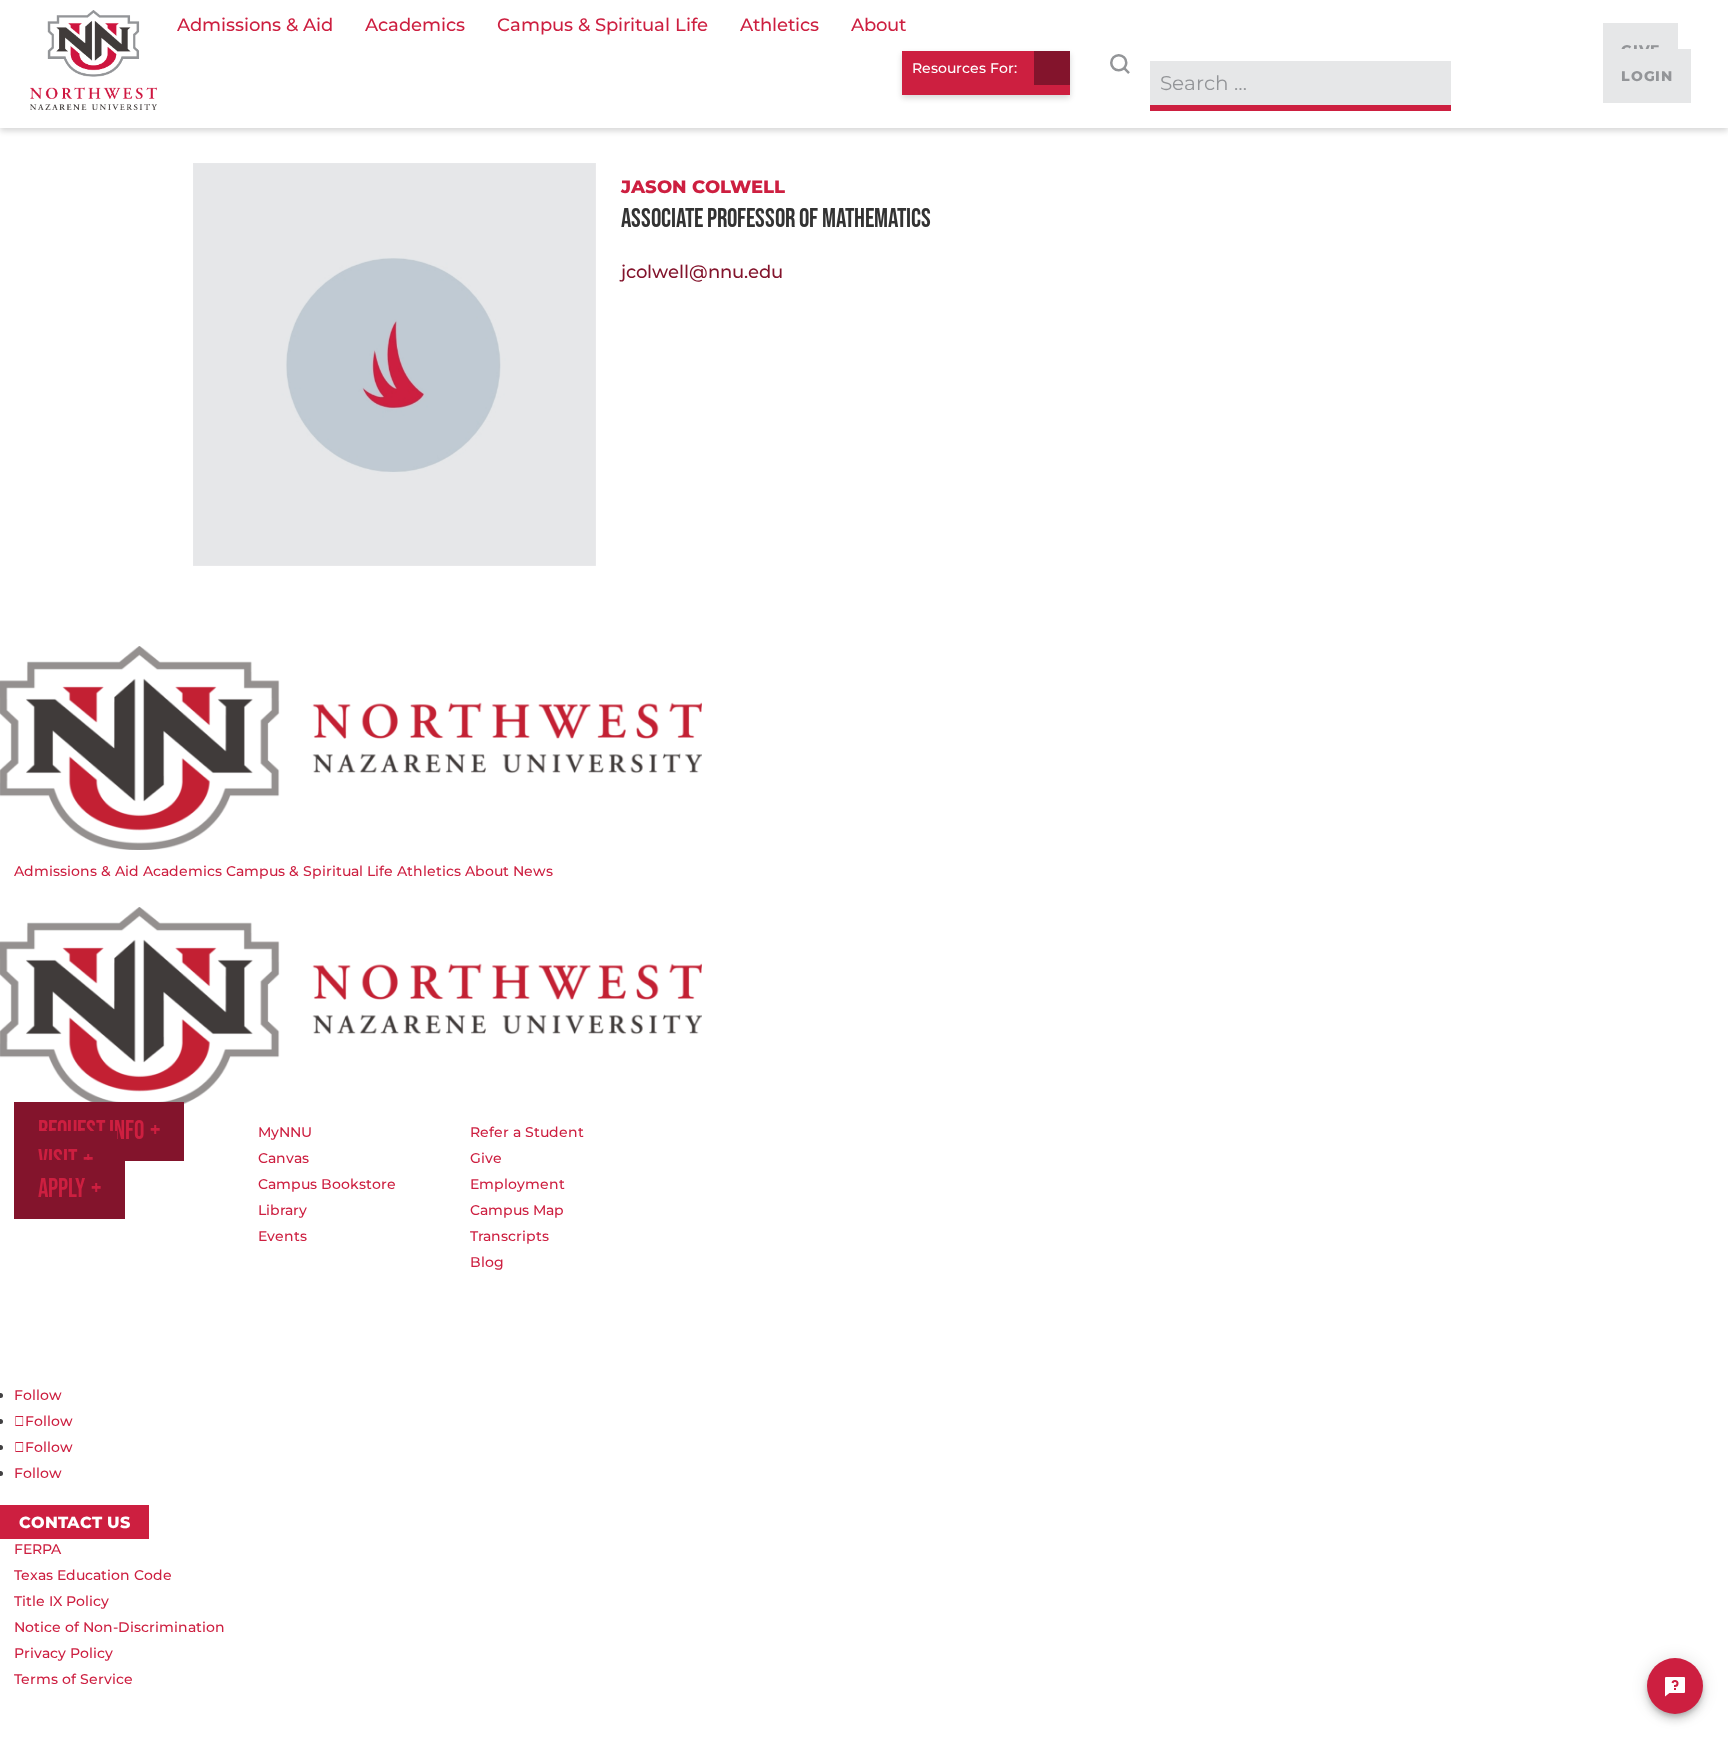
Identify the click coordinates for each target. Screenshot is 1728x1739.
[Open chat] (1675, 1686)
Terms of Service (73, 1679)
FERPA (37, 1549)
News (533, 871)
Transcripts (509, 1236)
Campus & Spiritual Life (309, 871)
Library (282, 1210)
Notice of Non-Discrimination (119, 1627)
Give (486, 1158)
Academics (182, 871)
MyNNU (285, 1132)
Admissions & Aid (76, 871)
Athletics (429, 871)
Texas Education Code (93, 1575)
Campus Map (517, 1210)
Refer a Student (527, 1132)
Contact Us (74, 1522)
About (487, 871)
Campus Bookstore (327, 1184)
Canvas (283, 1158)
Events (282, 1236)
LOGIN (1647, 76)
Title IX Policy (61, 1601)
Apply (61, 1189)
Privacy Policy (63, 1653)
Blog (487, 1262)
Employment (517, 1184)
